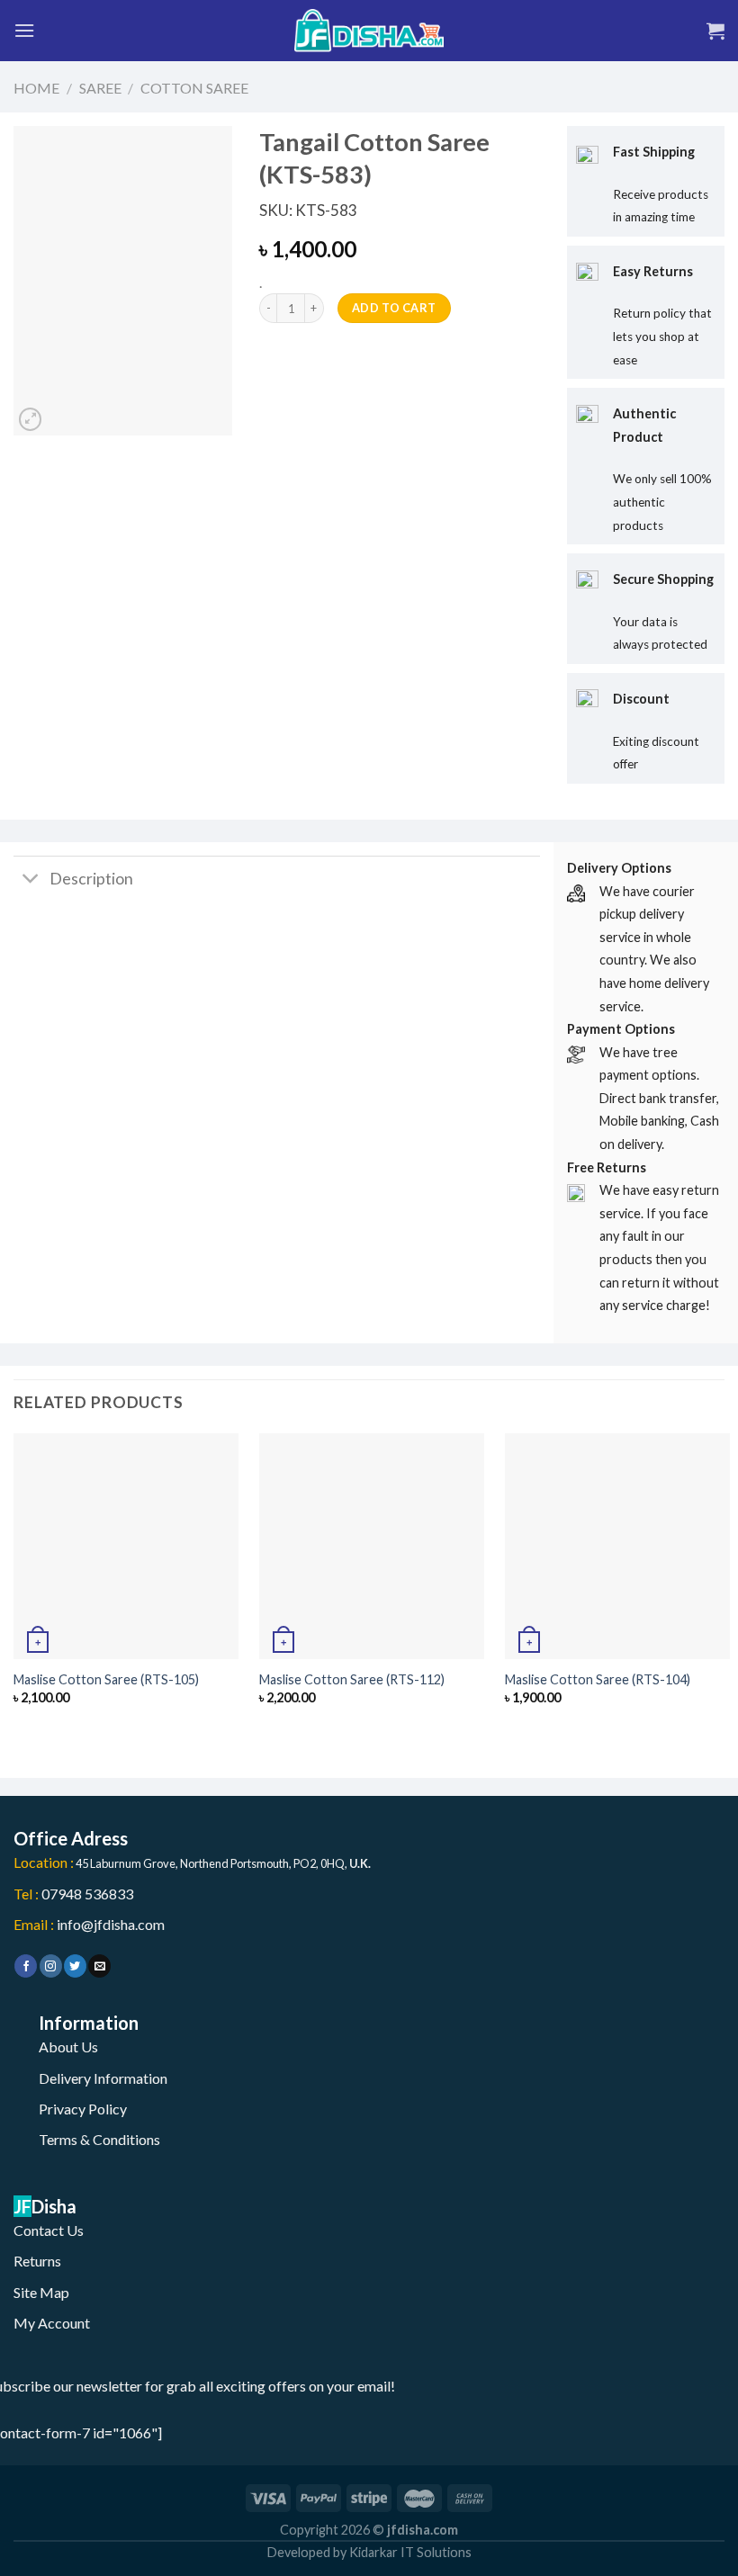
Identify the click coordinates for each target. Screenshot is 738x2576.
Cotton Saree (194, 88)
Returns (37, 2261)
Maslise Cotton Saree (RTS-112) (352, 1679)
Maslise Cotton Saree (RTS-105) (106, 1679)
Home (36, 88)
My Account (52, 2323)
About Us (68, 2046)
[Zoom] (30, 419)
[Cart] (715, 31)
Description (91, 879)
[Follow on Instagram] (51, 1966)
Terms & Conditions (99, 2139)
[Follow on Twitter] (75, 1966)
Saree (100, 88)
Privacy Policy (83, 2109)
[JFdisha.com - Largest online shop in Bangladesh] (369, 31)
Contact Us (49, 2230)
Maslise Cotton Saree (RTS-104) (598, 1679)
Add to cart (394, 308)
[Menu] (24, 30)
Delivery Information (103, 2078)
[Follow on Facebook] (26, 1966)
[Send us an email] (99, 1966)
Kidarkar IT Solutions (410, 2552)
